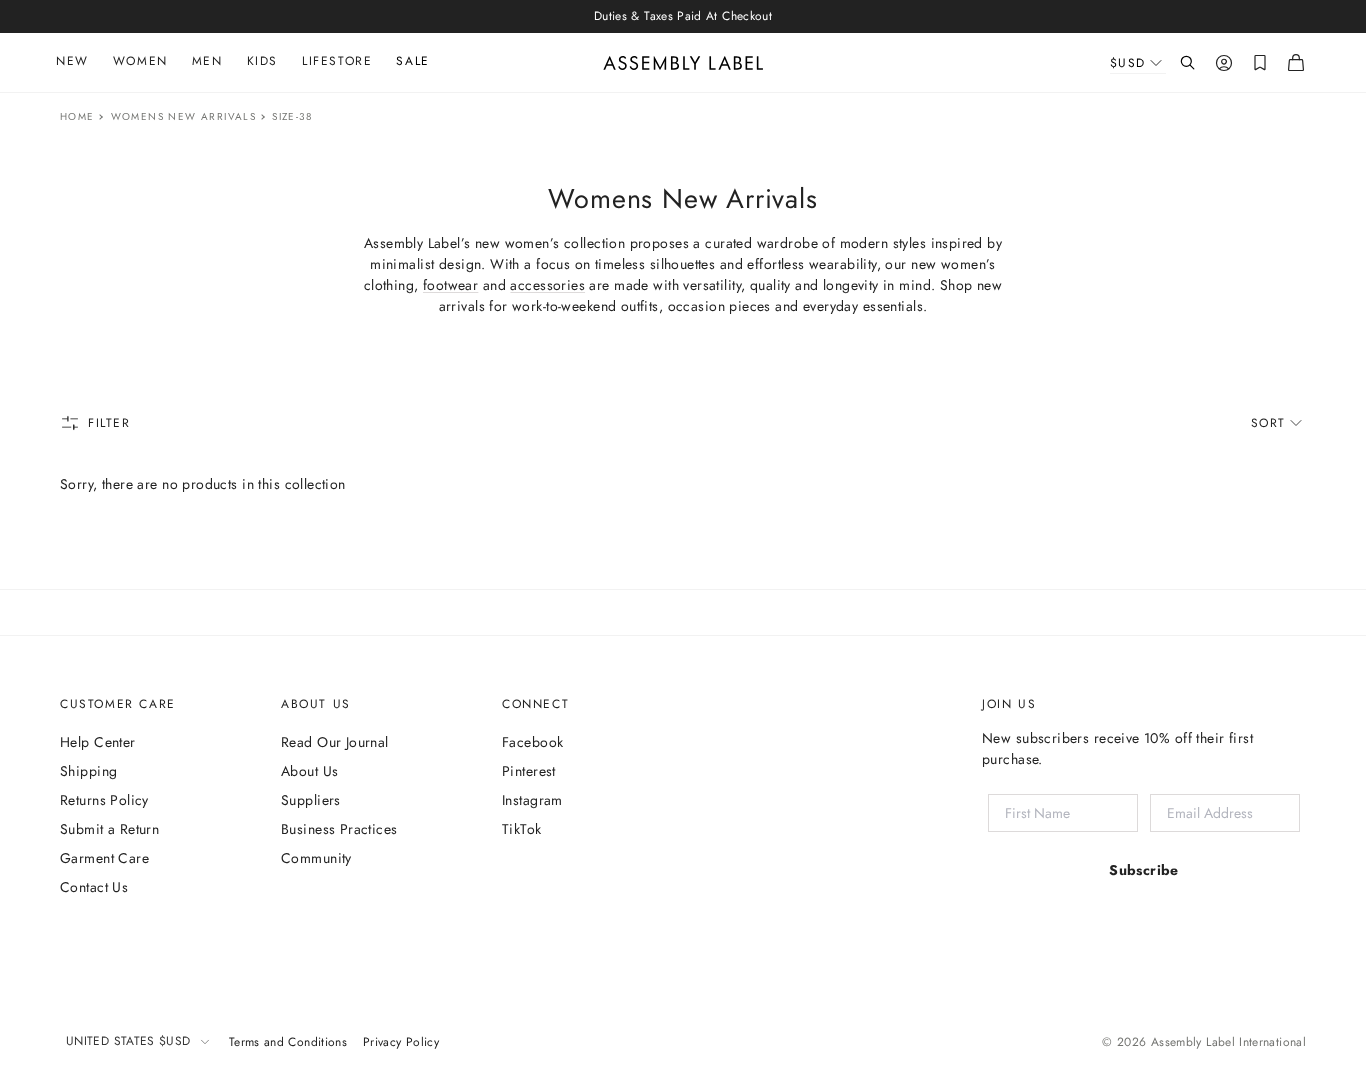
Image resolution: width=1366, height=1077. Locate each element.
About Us (309, 771)
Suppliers (311, 800)
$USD (1128, 63)
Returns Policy (104, 800)
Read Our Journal (335, 742)
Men (207, 61)
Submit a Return (109, 829)
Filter (109, 423)
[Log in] (1224, 63)
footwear (450, 285)
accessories (547, 285)
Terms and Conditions (288, 1042)
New (72, 61)
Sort (1268, 423)
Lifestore (337, 61)
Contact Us (94, 887)
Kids (262, 61)
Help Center (98, 742)
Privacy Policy (401, 1042)
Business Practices (339, 829)
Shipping (88, 771)
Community (316, 858)
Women (140, 61)
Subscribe (1144, 870)
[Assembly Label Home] (683, 63)
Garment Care (104, 858)
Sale (412, 61)
